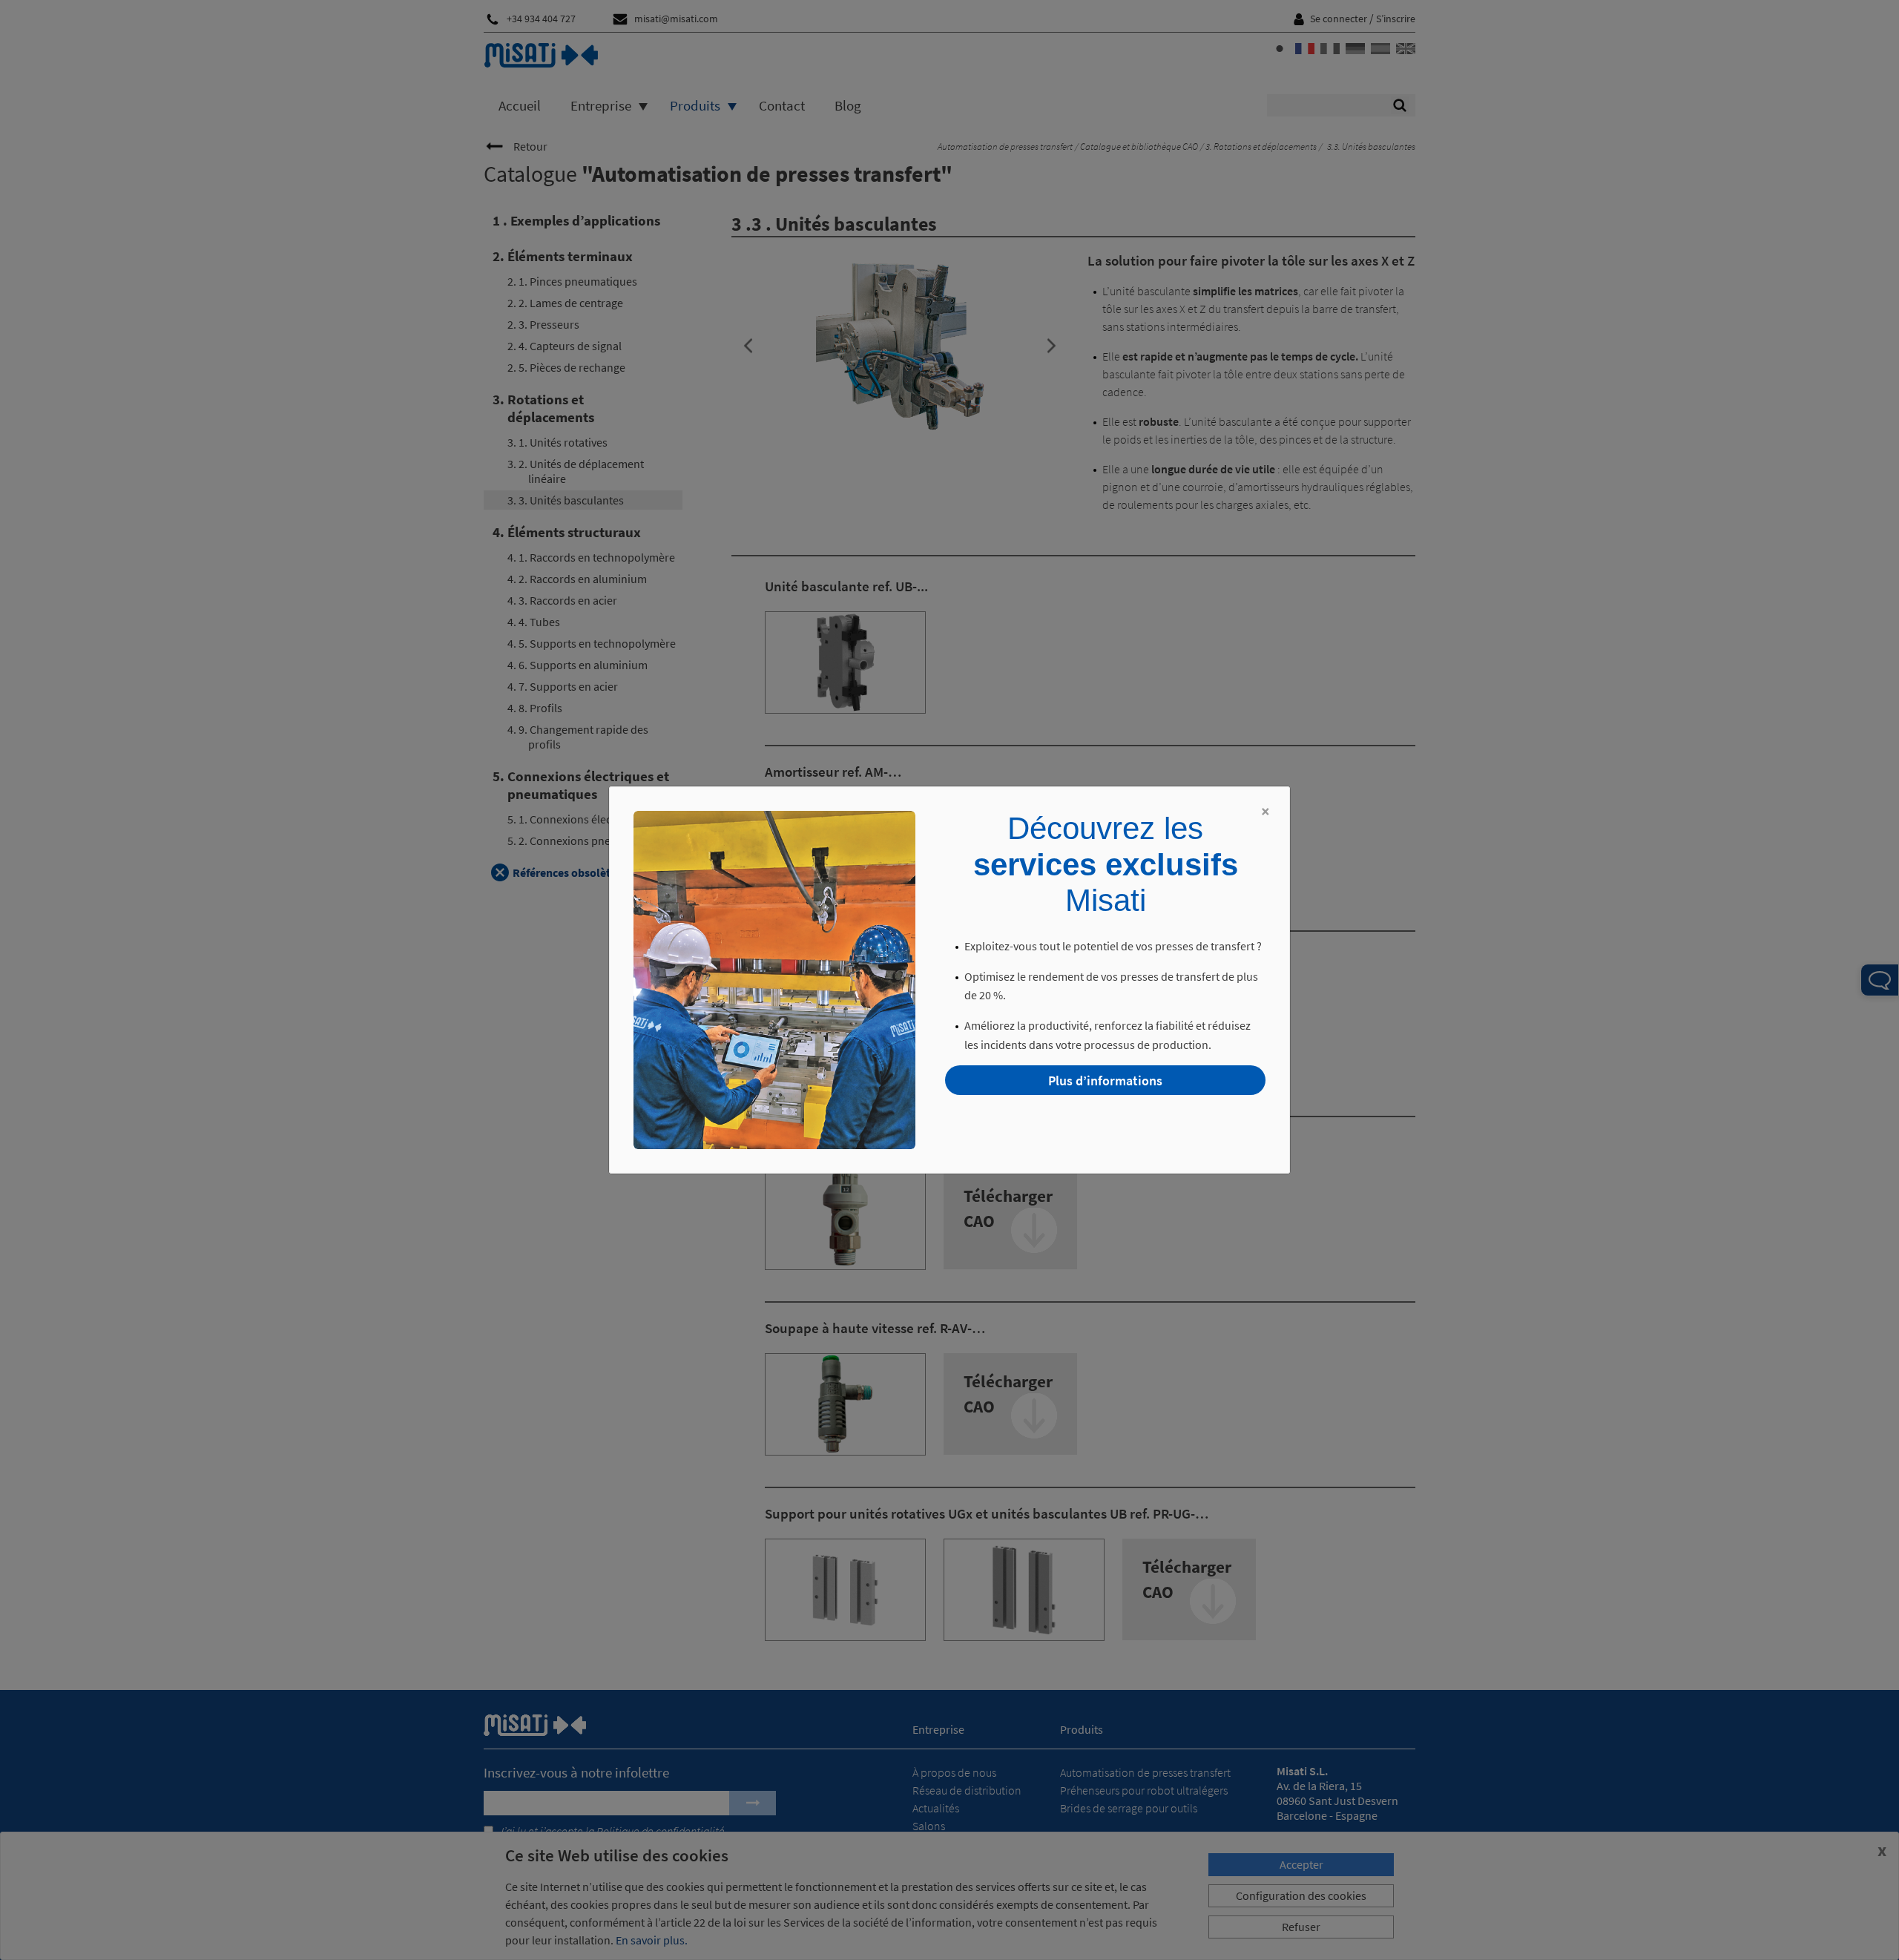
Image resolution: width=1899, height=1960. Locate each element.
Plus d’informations (1105, 1081)
